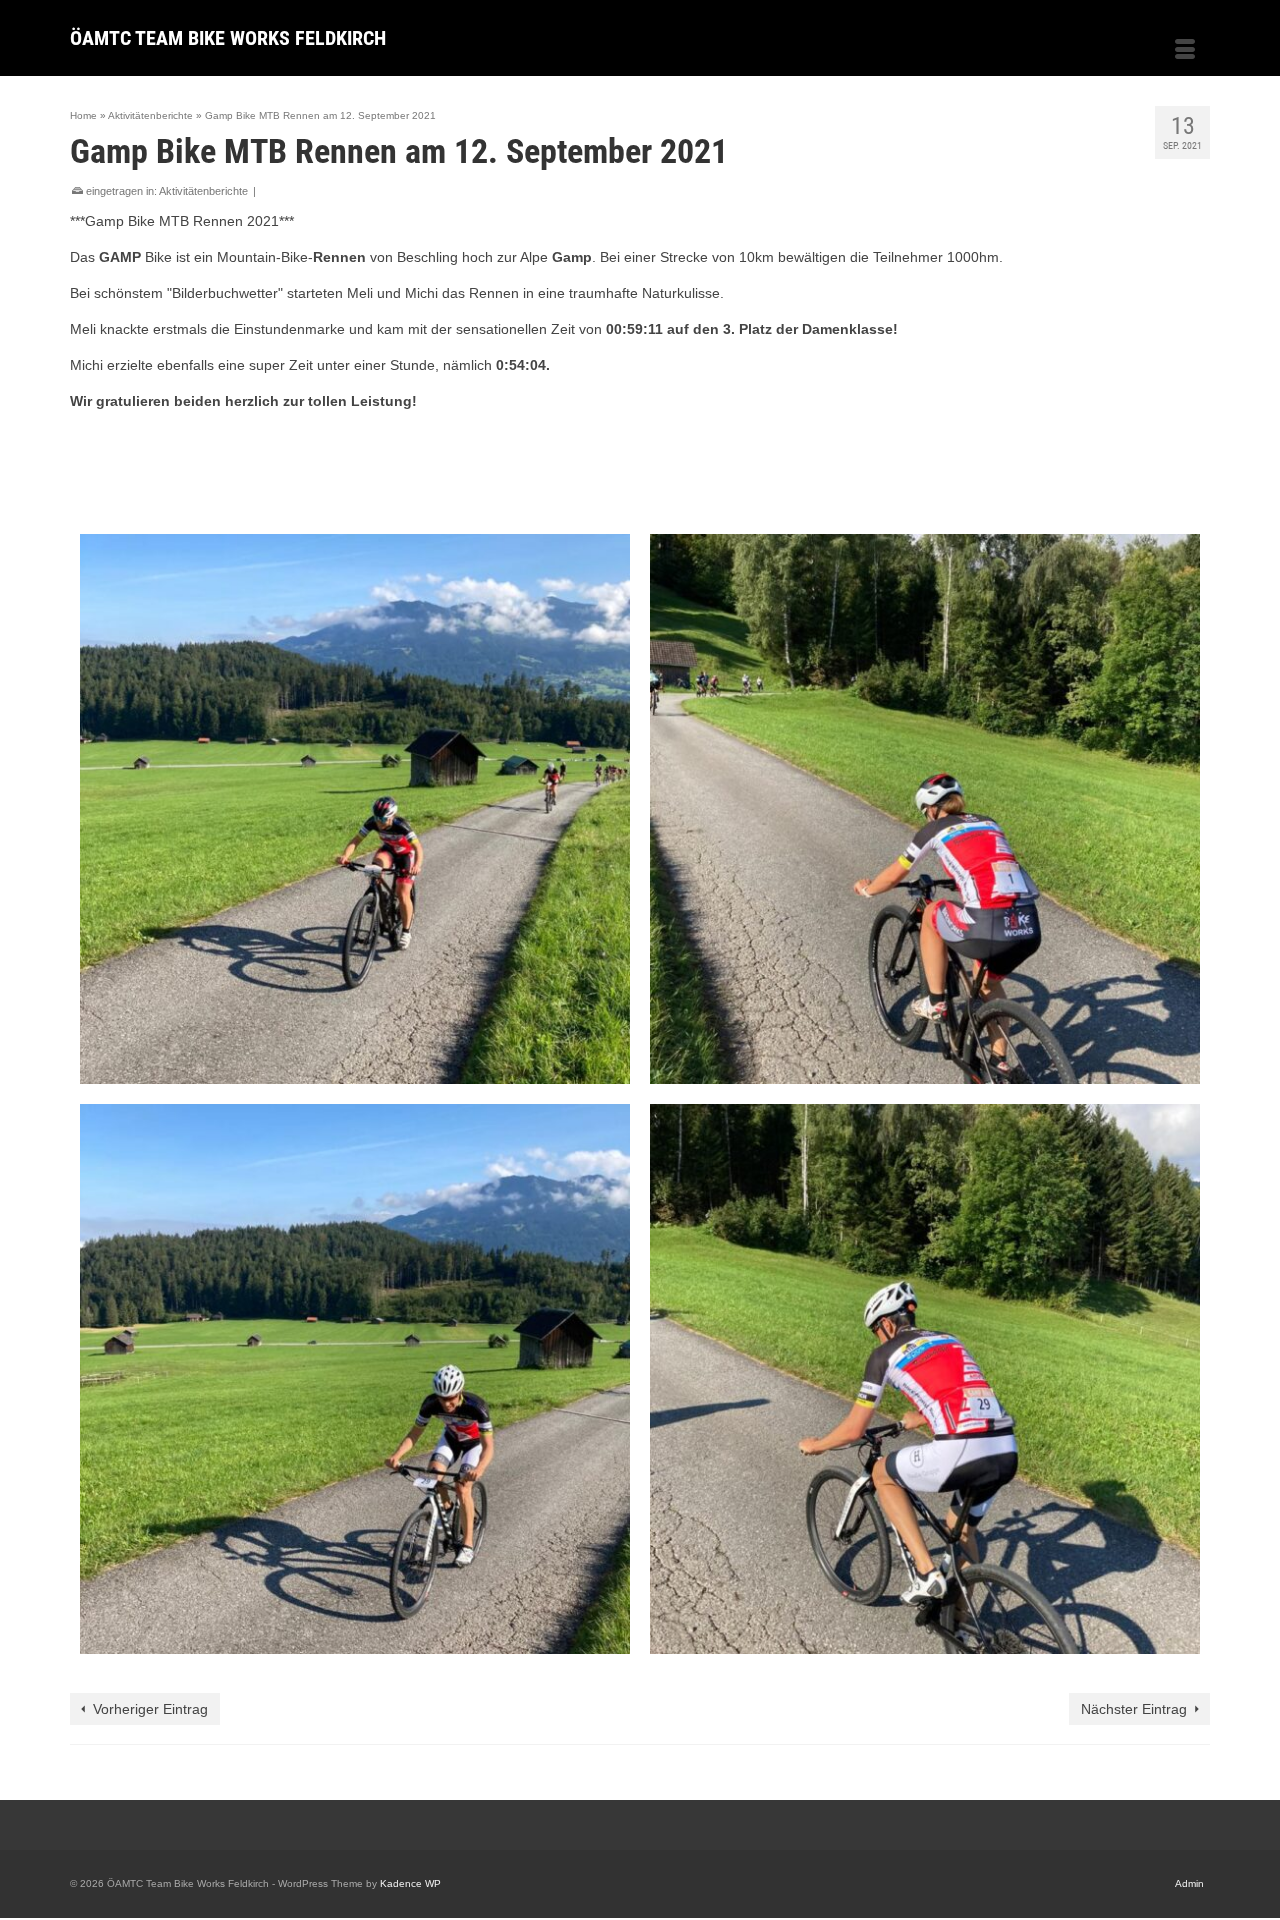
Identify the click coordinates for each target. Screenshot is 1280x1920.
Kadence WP (410, 1883)
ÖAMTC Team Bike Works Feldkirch (228, 38)
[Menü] (1185, 51)
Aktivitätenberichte (203, 191)
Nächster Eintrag (1134, 1709)
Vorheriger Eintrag (150, 1709)
